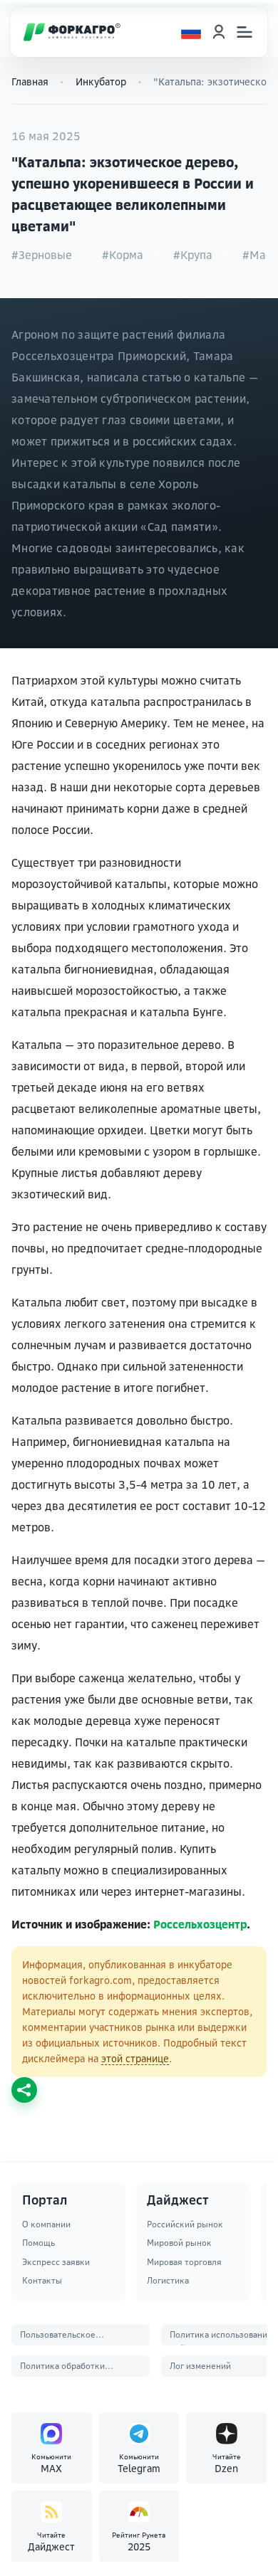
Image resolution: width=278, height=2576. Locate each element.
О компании (46, 2224)
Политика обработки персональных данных (65, 2369)
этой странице (135, 2058)
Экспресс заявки (56, 2262)
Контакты (42, 2280)
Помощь (38, 2243)
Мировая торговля (184, 2262)
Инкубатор (101, 81)
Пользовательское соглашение (58, 2337)
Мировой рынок (179, 2243)
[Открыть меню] (244, 32)
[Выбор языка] (191, 32)
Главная (30, 81)
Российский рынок (185, 2224)
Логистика (168, 2280)
